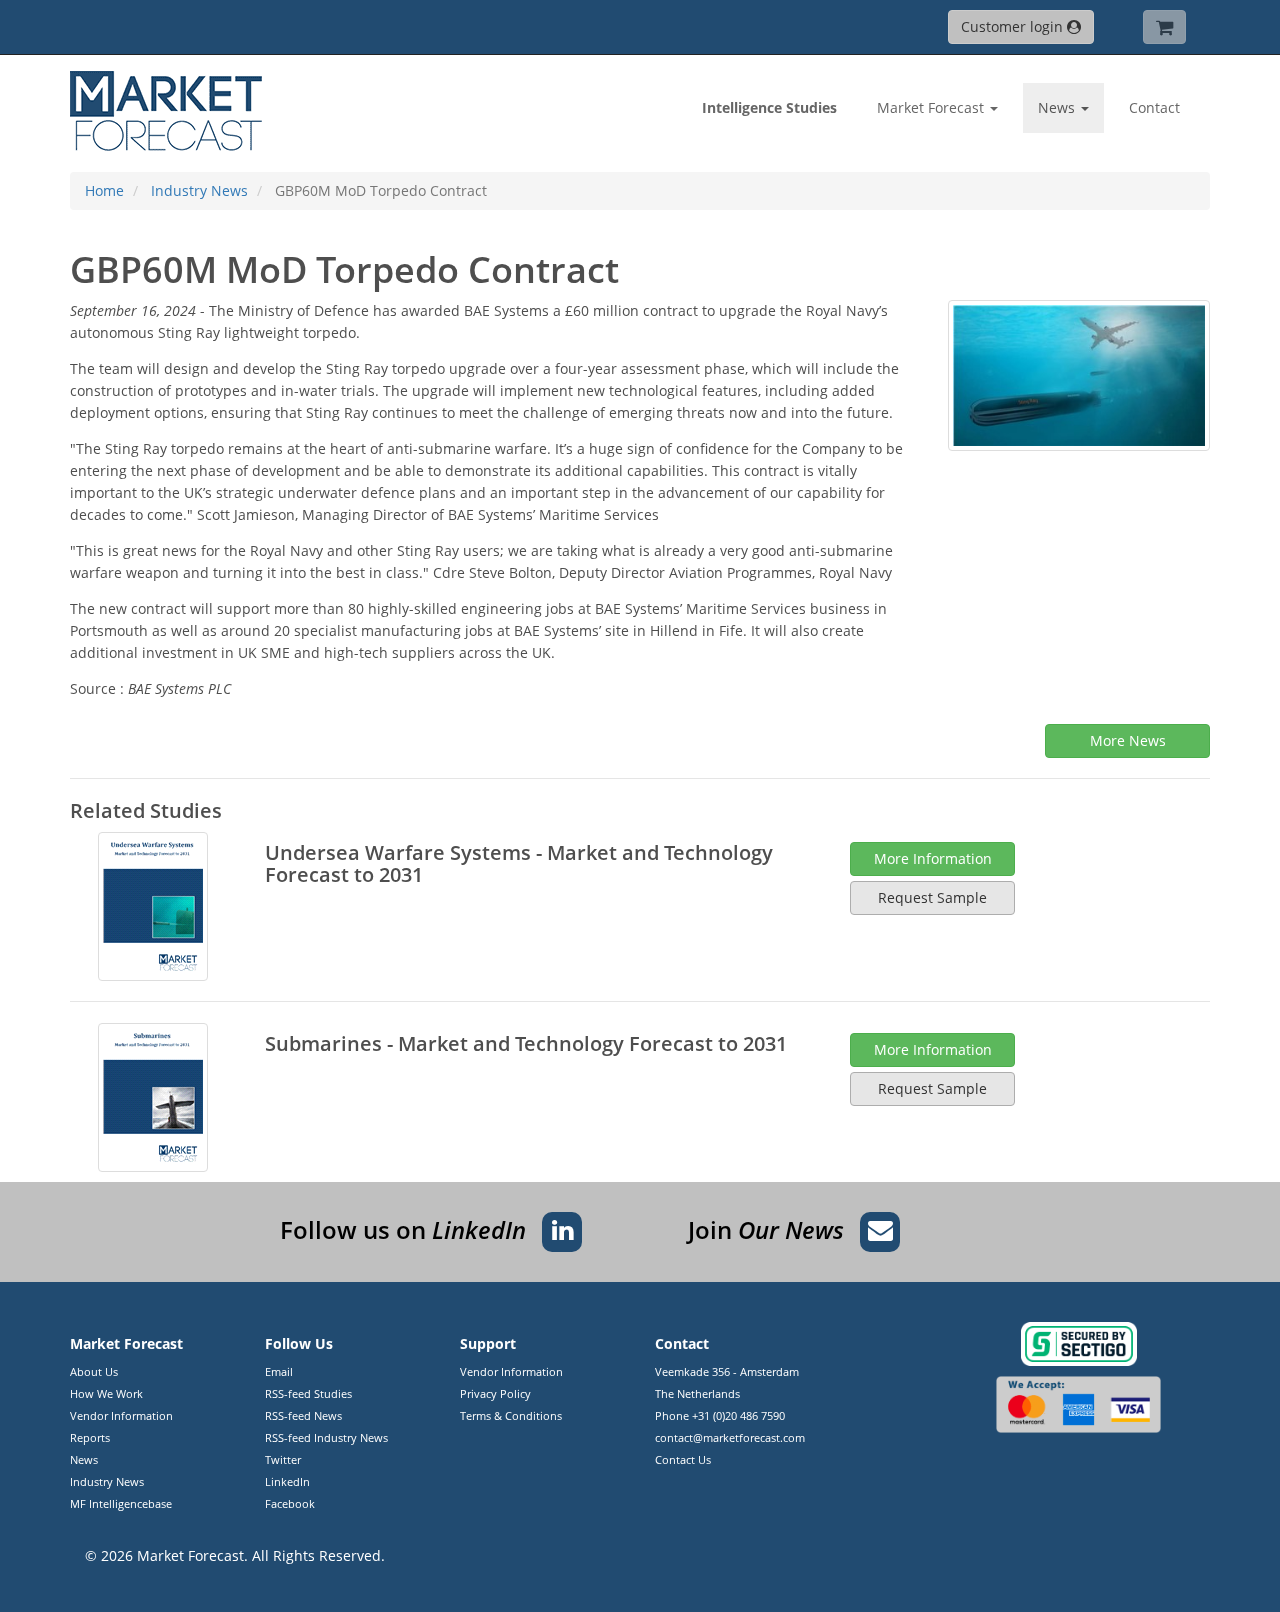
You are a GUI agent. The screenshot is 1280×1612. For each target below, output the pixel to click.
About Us (94, 1371)
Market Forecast (190, 1555)
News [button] (1058, 107)
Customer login (1014, 26)
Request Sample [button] (932, 897)
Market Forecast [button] (932, 107)
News (84, 1459)
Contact (1154, 107)
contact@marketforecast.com (730, 1437)
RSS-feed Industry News (326, 1437)
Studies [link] (769, 107)
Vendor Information (121, 1415)
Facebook (290, 1503)
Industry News (107, 1481)
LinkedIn (287, 1481)
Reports (90, 1437)
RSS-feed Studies (308, 1393)
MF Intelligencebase (121, 1503)
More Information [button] (933, 858)
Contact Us (683, 1459)
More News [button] (1128, 740)
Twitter (283, 1459)
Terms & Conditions (511, 1415)
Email (279, 1371)
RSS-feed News (303, 1415)
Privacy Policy (495, 1393)
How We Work (106, 1393)
